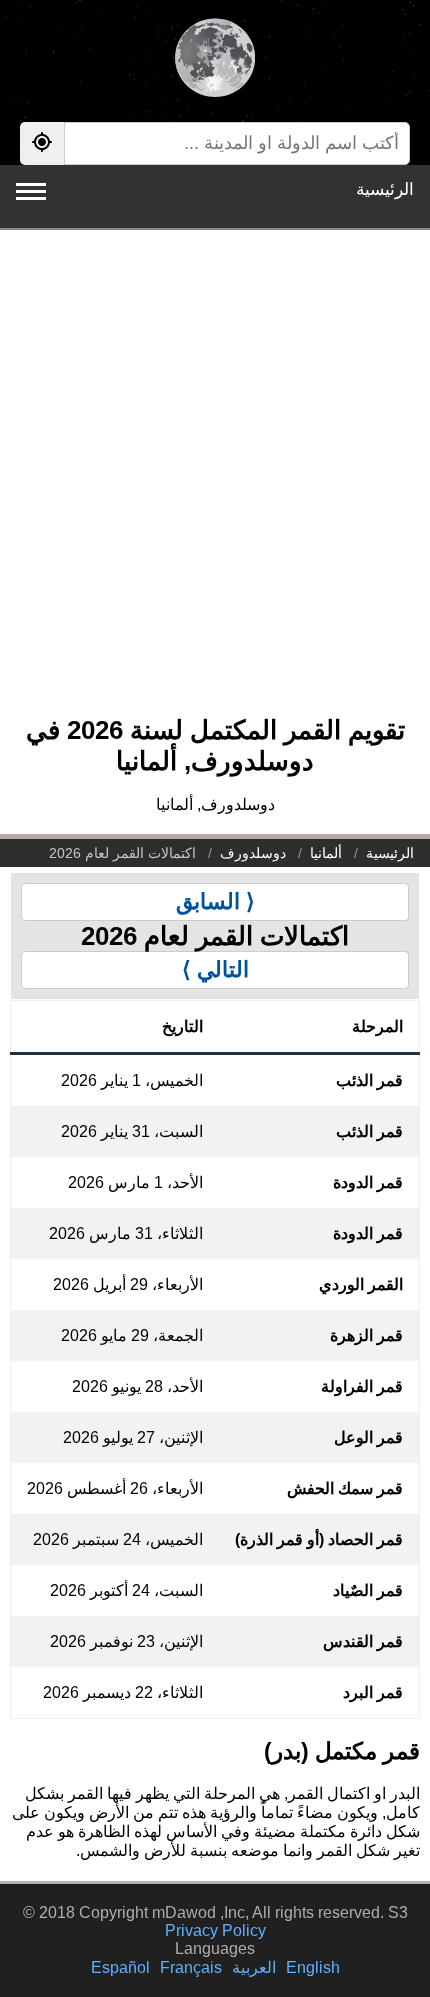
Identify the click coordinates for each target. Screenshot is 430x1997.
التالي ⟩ (215, 969)
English (313, 1967)
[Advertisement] (215, 483)
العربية (254, 1967)
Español (120, 1967)
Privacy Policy (215, 1930)
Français (191, 1967)
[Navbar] (31, 191)
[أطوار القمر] (215, 60)
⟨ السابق (215, 901)
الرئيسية (385, 189)
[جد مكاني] (42, 143)
